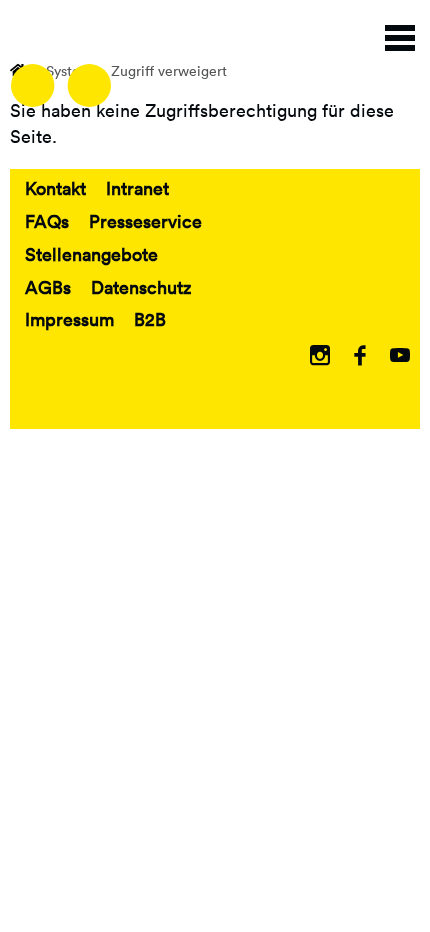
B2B (150, 319)
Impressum (69, 319)
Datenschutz (141, 287)
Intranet (137, 188)
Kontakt (55, 188)
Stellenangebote (91, 254)
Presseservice (145, 221)
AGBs (48, 287)
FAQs (47, 221)
